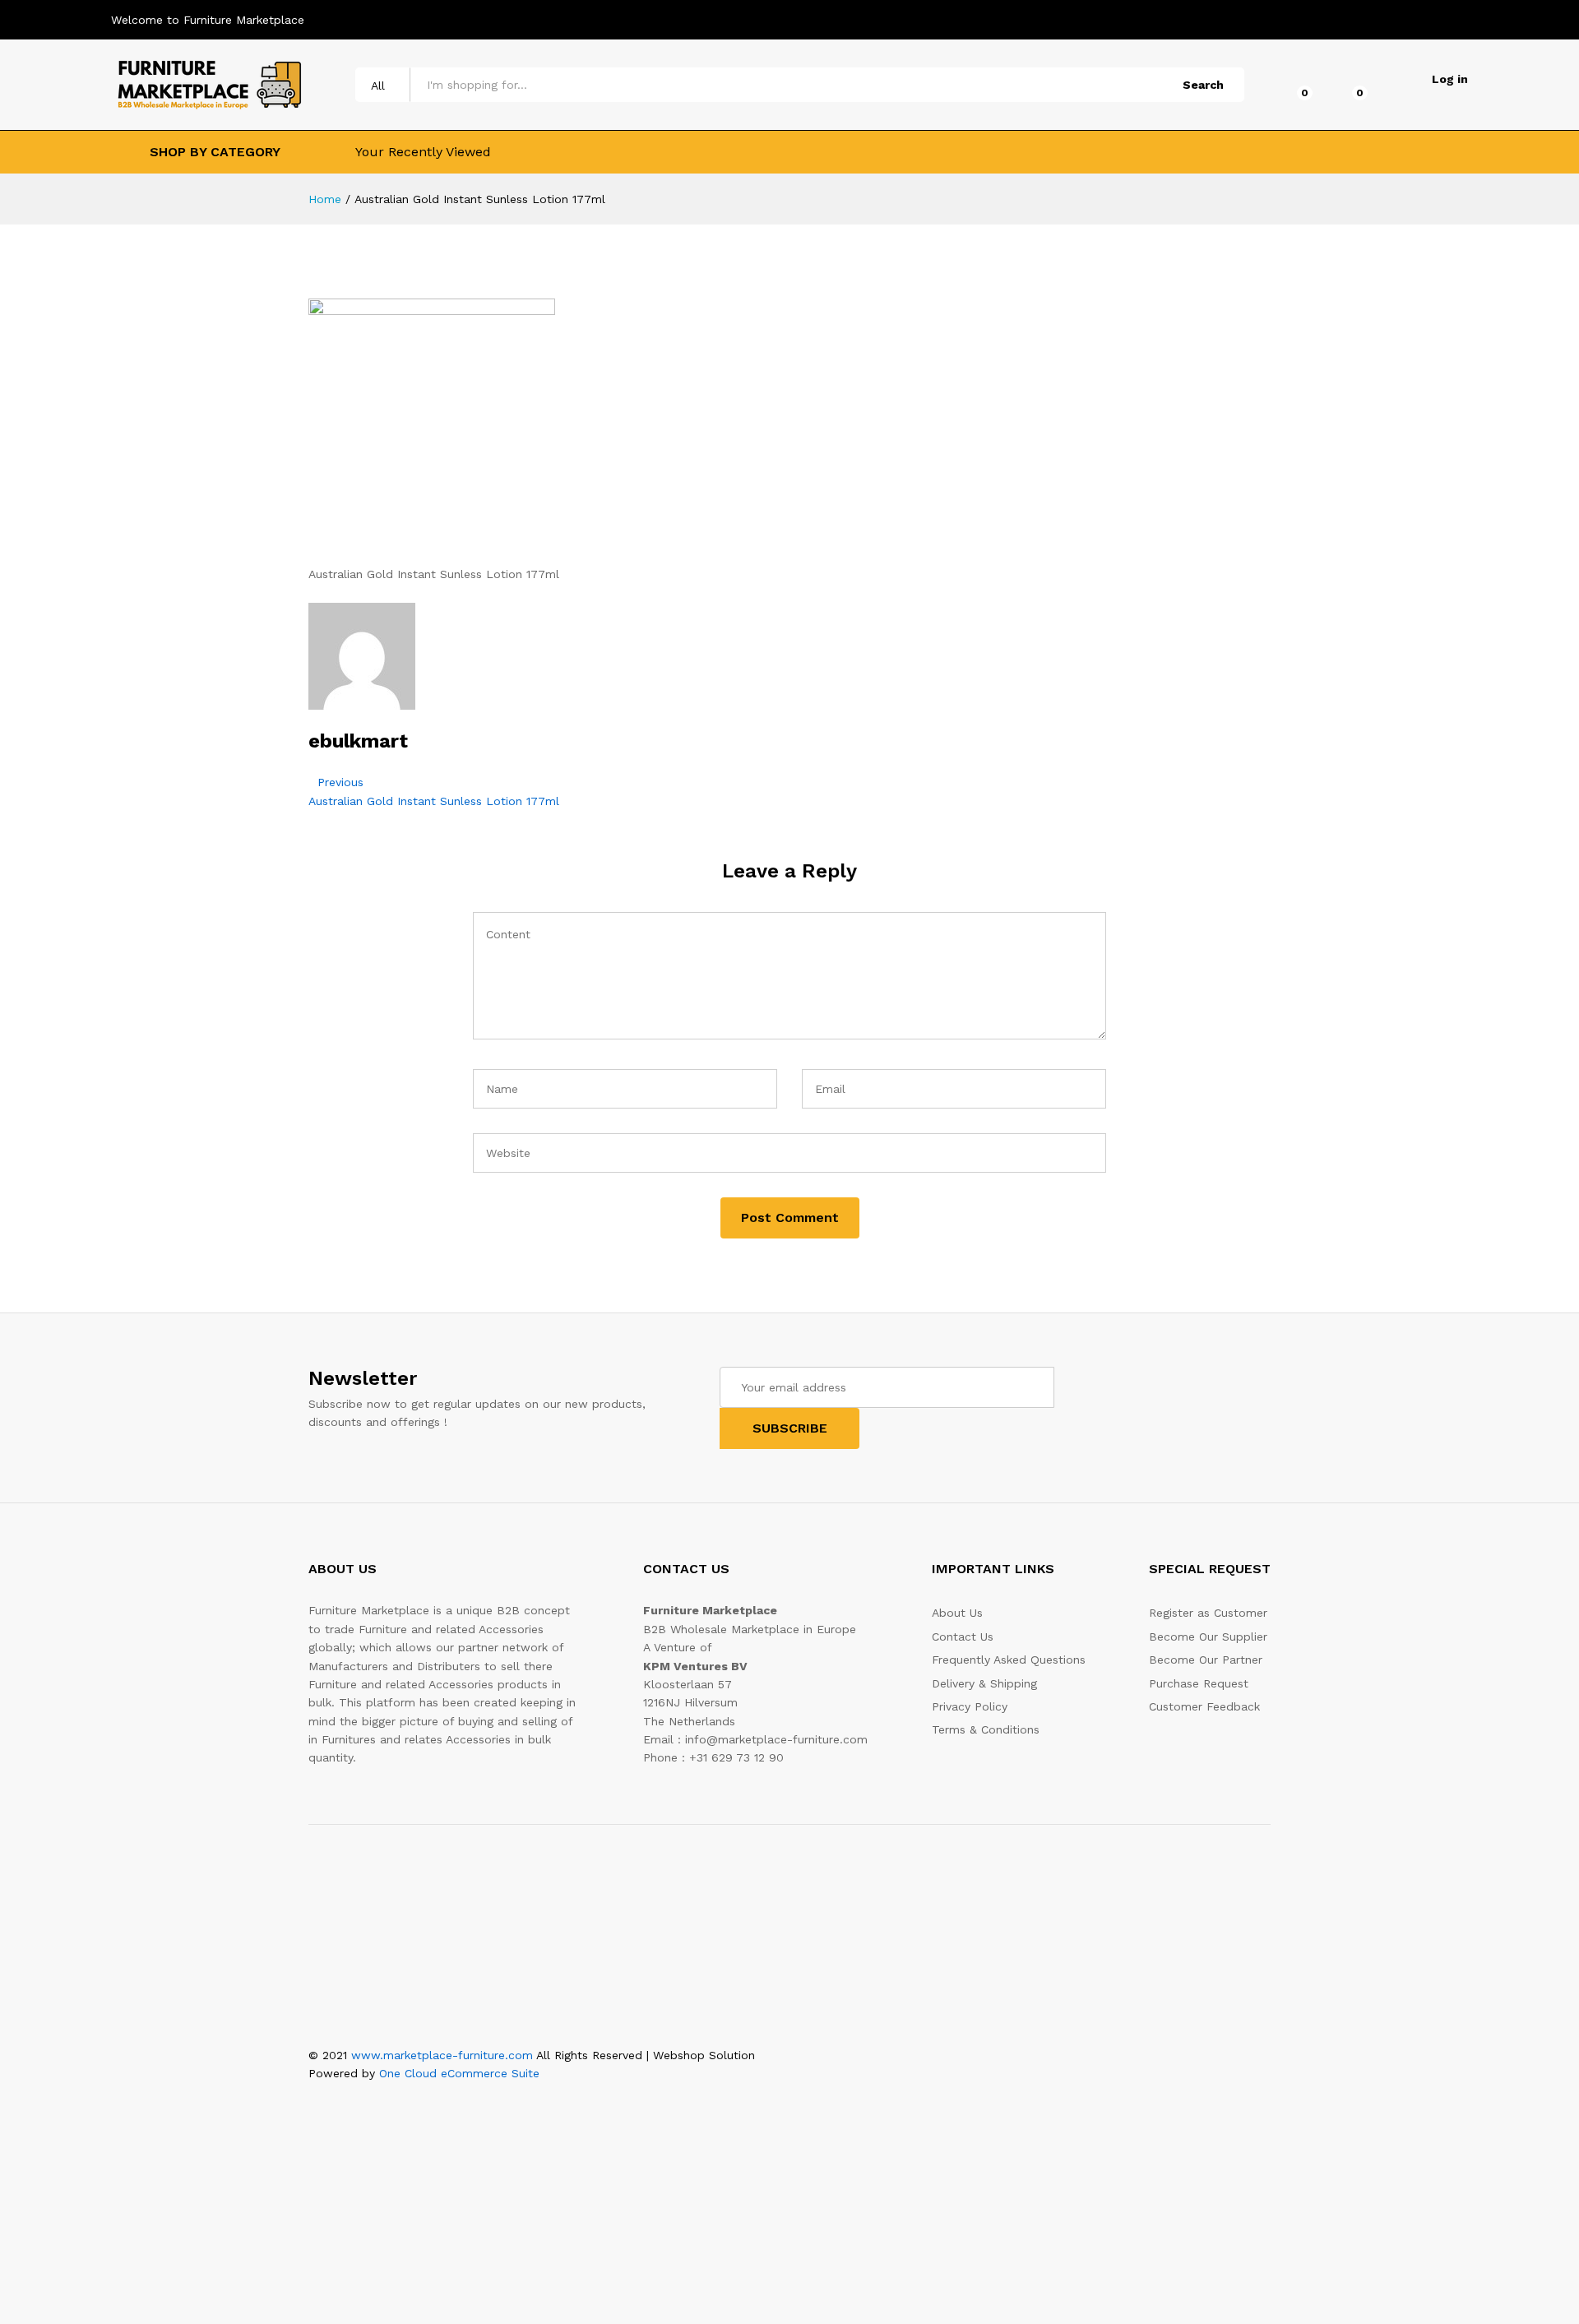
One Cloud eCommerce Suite (459, 2073)
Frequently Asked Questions (1009, 1660)
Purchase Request (1199, 1683)
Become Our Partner (1206, 1660)
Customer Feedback (1204, 1706)
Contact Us (963, 1637)
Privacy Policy (970, 1706)
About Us (957, 1613)
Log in (1450, 79)
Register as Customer (1208, 1613)
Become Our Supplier (1208, 1637)
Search (1203, 85)
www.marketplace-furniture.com (442, 2055)
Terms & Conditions (986, 1729)
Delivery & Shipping (984, 1683)
